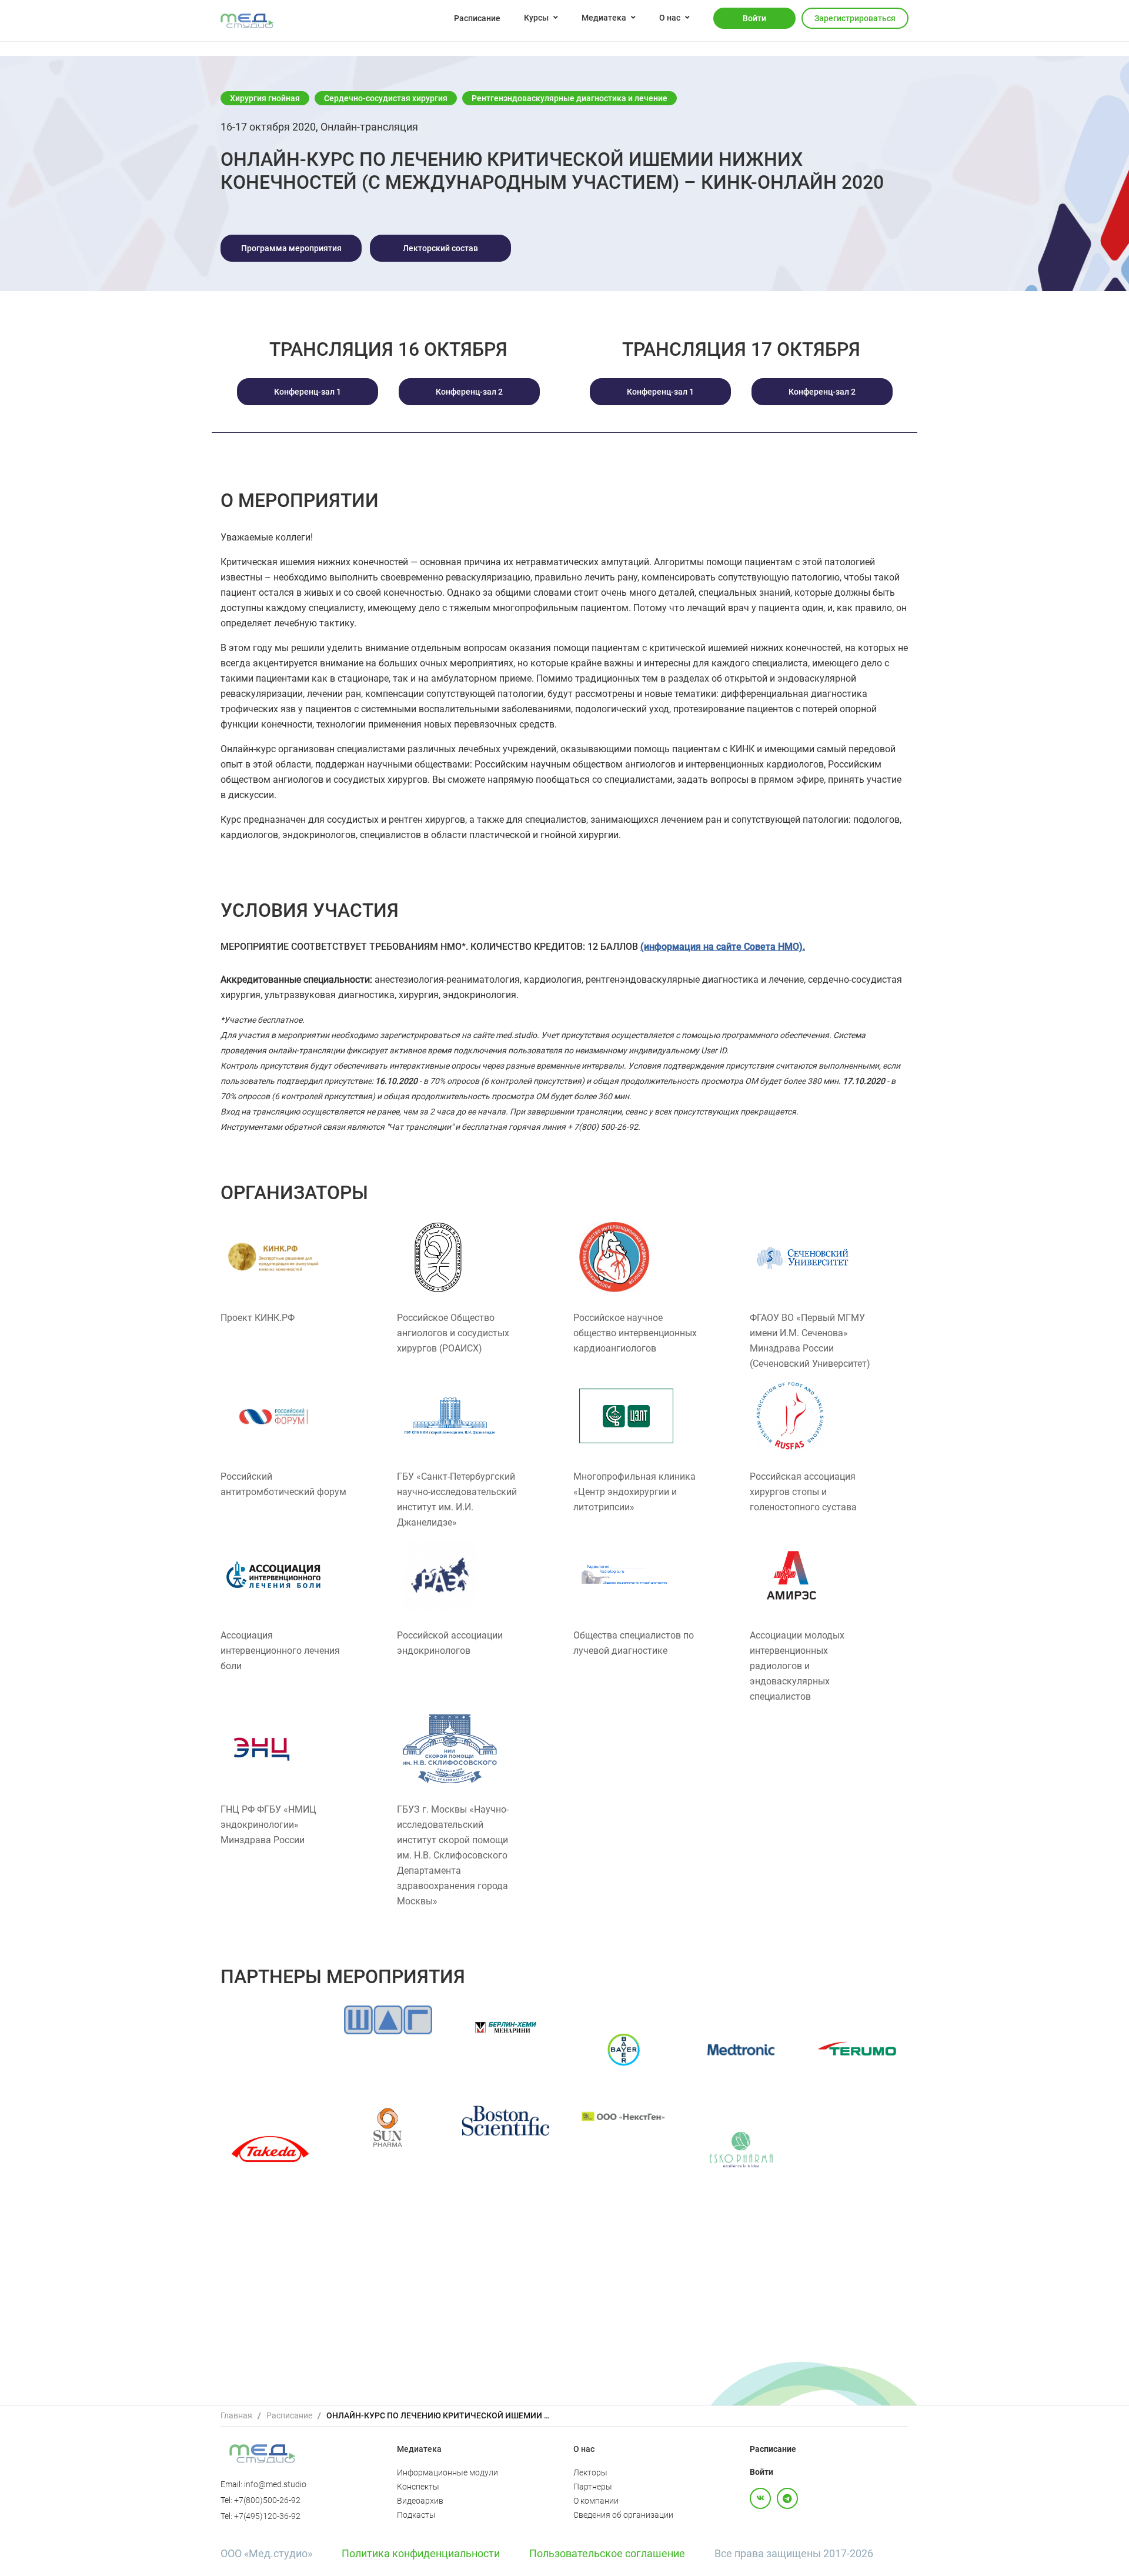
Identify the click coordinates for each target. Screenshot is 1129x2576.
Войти (754, 18)
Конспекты (418, 2487)
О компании (596, 2501)
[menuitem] (477, 18)
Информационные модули (447, 2472)
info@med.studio (275, 2484)
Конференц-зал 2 (469, 392)
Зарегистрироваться (855, 18)
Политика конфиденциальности (421, 2553)
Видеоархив (420, 2501)
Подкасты (416, 2515)
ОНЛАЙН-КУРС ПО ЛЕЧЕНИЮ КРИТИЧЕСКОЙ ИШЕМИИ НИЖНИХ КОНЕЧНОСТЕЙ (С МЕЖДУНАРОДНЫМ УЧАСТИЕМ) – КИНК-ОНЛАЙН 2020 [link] (438, 2415)
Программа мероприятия (291, 248)
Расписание (477, 18)
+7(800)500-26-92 (267, 2500)
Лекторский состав (440, 248)
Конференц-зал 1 (308, 392)
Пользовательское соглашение (607, 2553)
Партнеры (593, 2487)
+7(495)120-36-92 (267, 2516)
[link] (236, 2416)
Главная (236, 2415)
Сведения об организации (623, 2515)
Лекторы (590, 2472)
